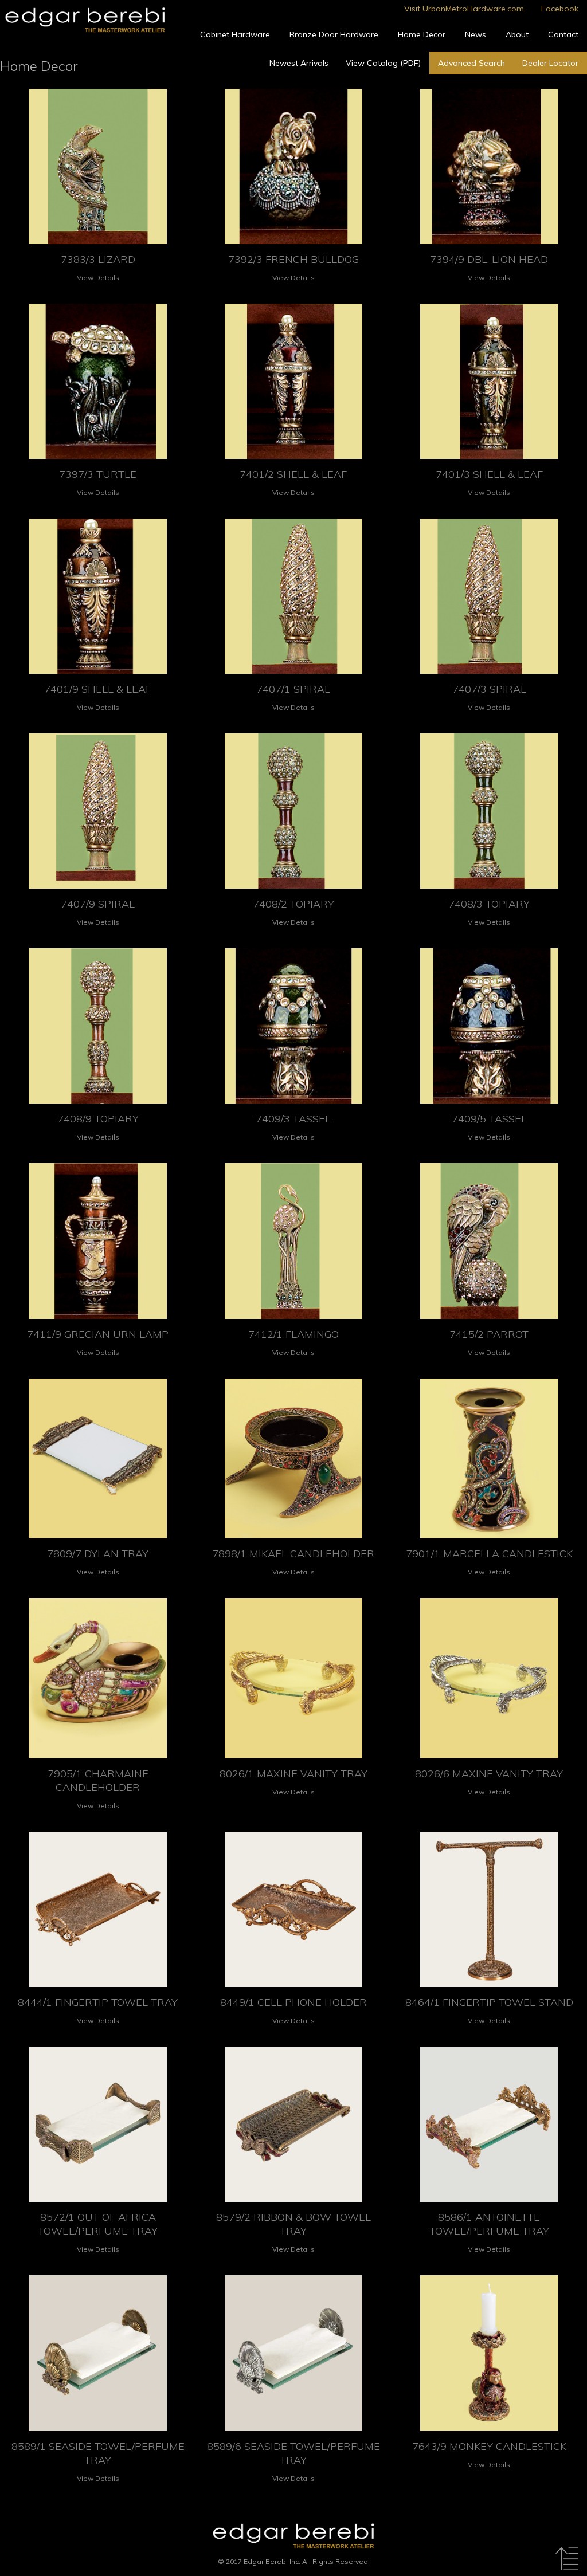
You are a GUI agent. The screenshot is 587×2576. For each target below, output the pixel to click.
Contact (563, 34)
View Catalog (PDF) (383, 63)
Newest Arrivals (299, 63)
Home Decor (422, 34)
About (517, 34)
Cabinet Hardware (235, 34)
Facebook (560, 9)
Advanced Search (471, 63)
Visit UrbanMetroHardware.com (464, 9)
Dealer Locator (550, 63)
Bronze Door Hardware (334, 34)
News (476, 34)
